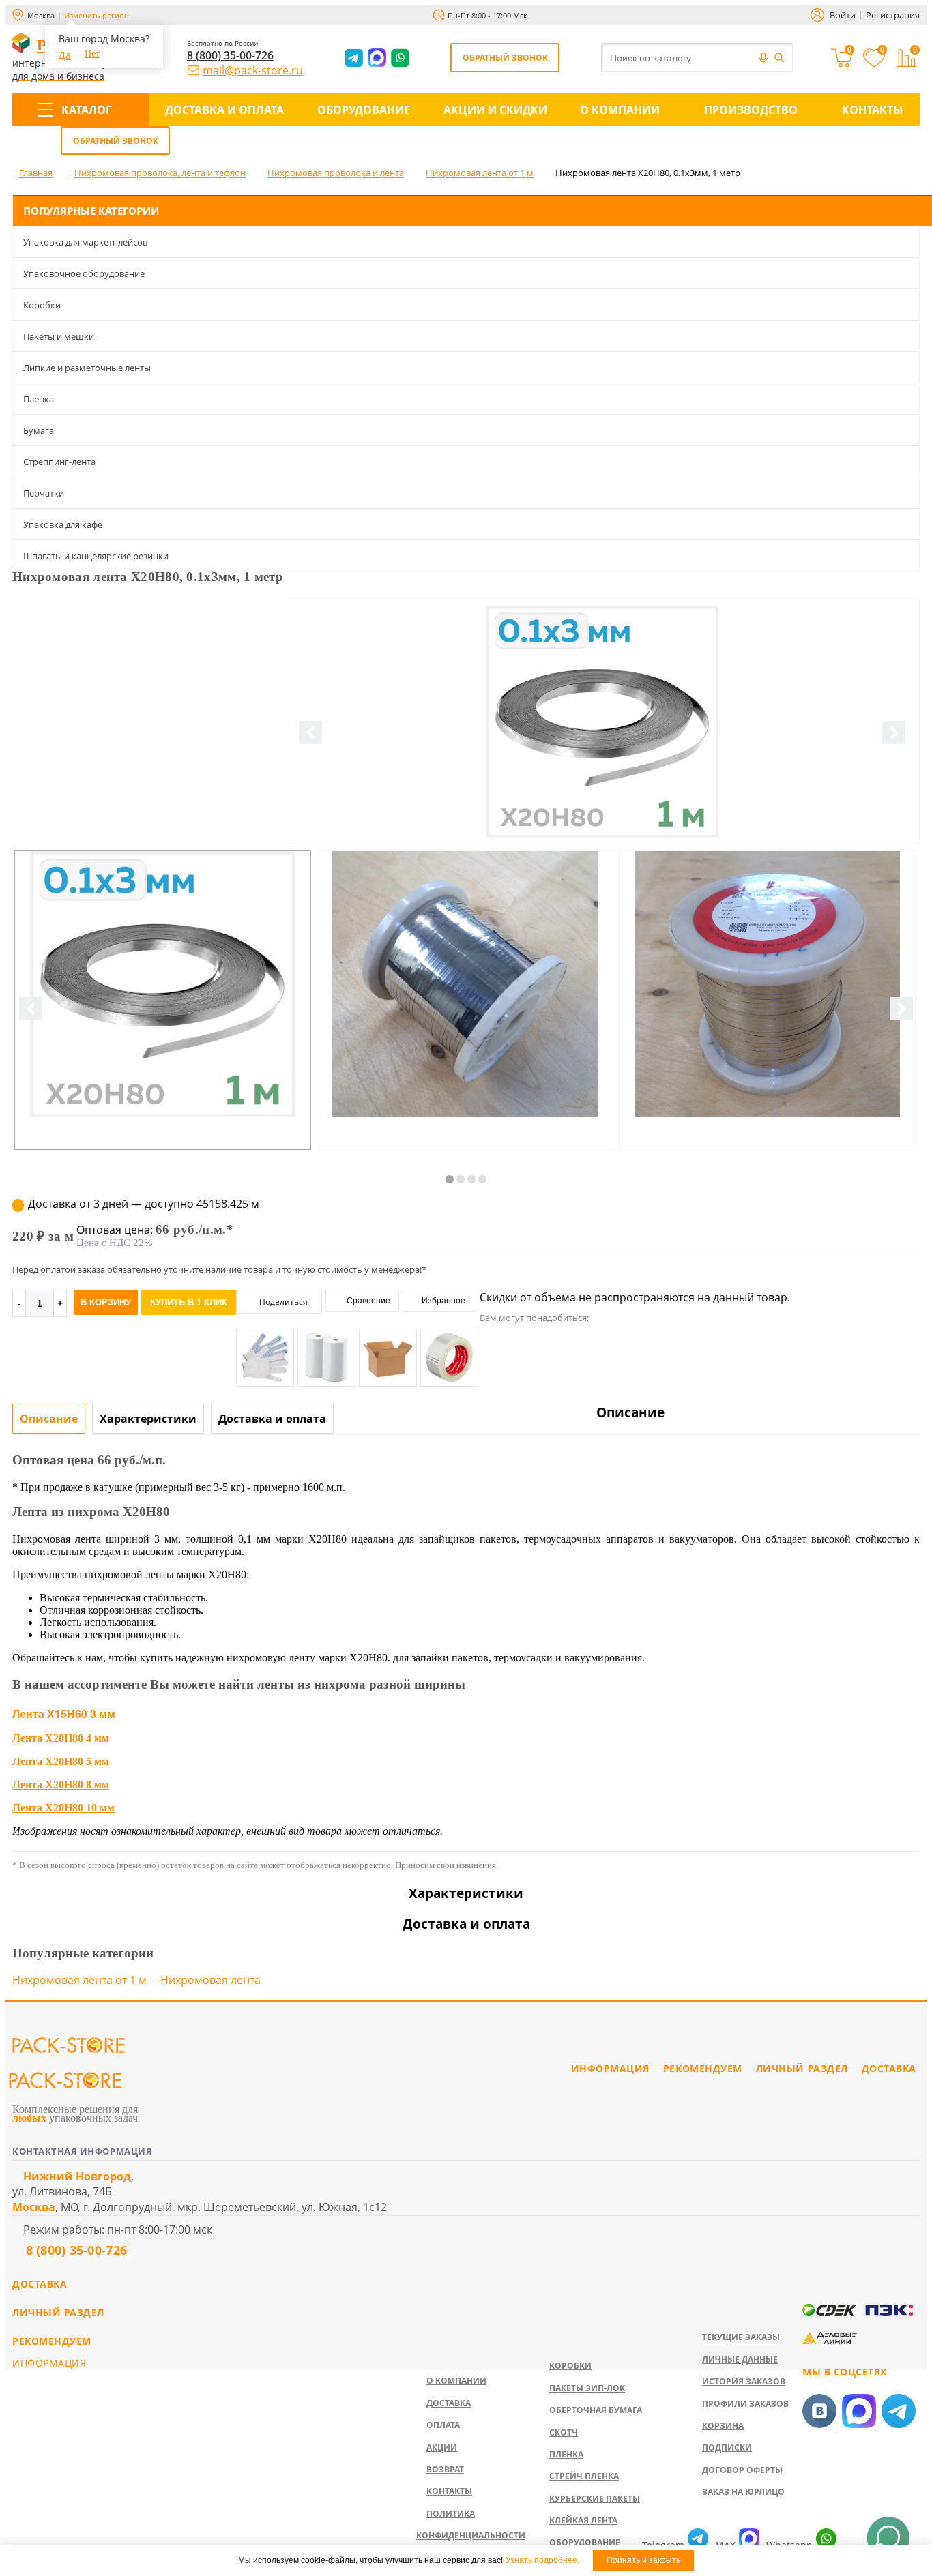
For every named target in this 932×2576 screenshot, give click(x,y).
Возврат (445, 2469)
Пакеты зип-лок (587, 2388)
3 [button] (471, 1179)
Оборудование (364, 110)
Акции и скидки (495, 110)
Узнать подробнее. (542, 2560)
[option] (602, 778)
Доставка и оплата (224, 110)
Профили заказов (745, 2404)
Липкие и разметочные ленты (87, 368)
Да (65, 55)
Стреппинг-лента (59, 462)
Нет (92, 54)
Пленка (39, 399)
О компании (620, 110)
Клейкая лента (583, 2520)
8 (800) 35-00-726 (230, 55)
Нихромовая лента (210, 1980)
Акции (442, 2447)
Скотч (564, 2432)
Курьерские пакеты (595, 2499)
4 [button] (482, 1179)
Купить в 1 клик (189, 1302)
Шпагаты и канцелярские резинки (96, 556)
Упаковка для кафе (63, 524)
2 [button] (461, 1179)
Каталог (87, 110)
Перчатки (44, 493)
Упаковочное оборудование (84, 273)
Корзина (723, 2426)
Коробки (42, 305)
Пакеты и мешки (59, 336)
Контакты (873, 110)
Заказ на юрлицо (743, 2492)
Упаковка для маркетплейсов (85, 242)
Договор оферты (742, 2470)
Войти (843, 15)
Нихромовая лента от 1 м (79, 1980)
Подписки (727, 2447)
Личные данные (740, 2359)
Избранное (442, 1301)
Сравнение (367, 1301)
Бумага (39, 430)
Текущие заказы (741, 2337)
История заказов (744, 2381)
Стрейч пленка (584, 2476)
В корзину (106, 1302)
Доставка (449, 2403)
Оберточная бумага (596, 2410)
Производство (751, 110)
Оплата (443, 2425)
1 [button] (450, 1179)
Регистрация (893, 15)
